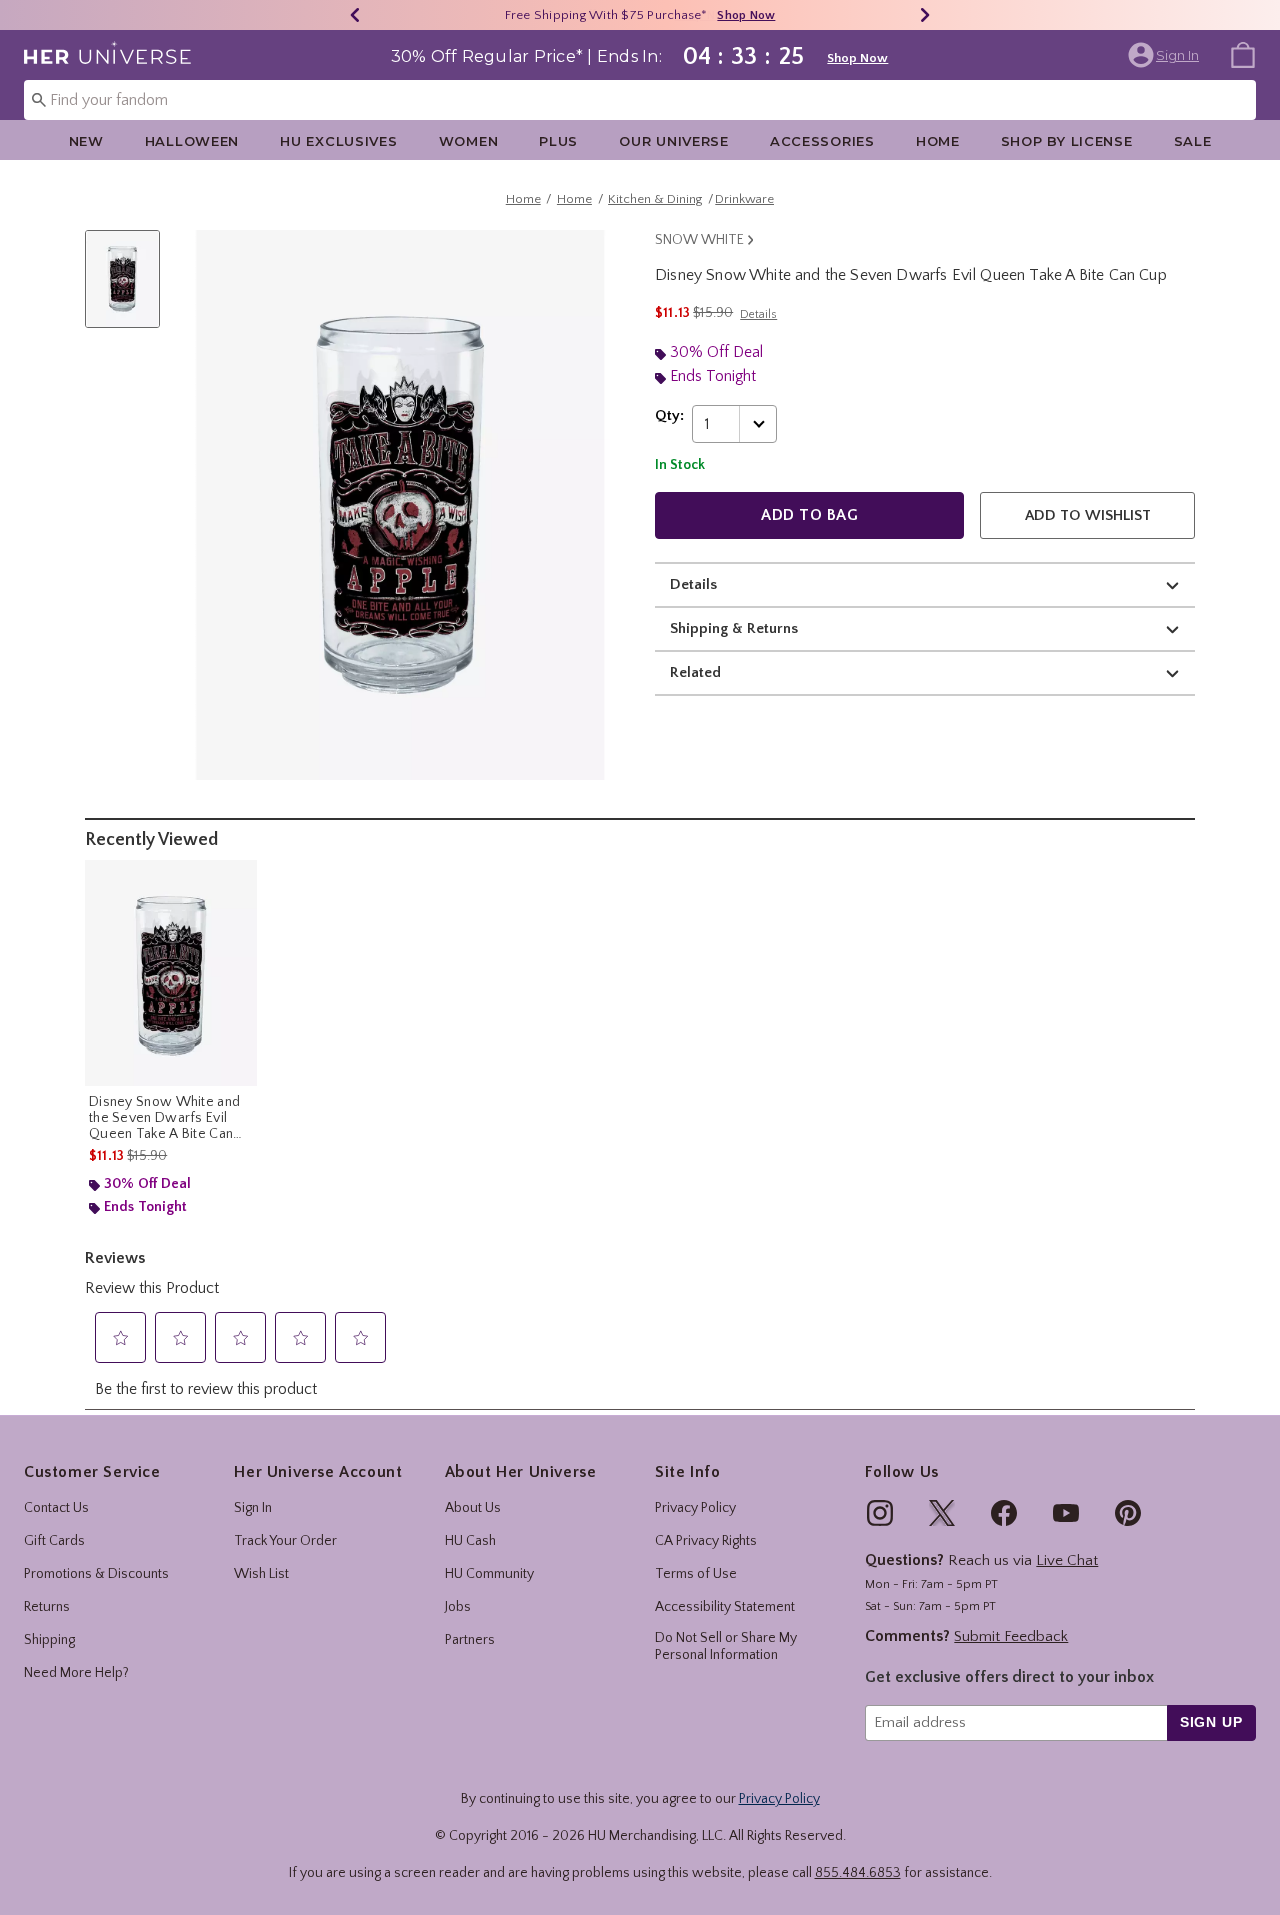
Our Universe (674, 141)
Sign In (253, 1508)
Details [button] (758, 314)
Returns (47, 1607)
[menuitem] (1243, 54)
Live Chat (1067, 1560)
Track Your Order (285, 1541)
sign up (1211, 1722)
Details (693, 584)
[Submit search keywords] (39, 99)
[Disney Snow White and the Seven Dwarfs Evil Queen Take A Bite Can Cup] (171, 973)
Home (938, 141)
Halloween (192, 141)
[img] (880, 1513)
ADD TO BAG (809, 515)
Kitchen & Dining (655, 199)
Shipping (49, 1640)
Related (695, 672)
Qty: (669, 415)
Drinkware (744, 199)
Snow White (699, 240)
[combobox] (640, 100)
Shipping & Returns (734, 628)
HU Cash (470, 1541)
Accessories (822, 141)
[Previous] (355, 15)
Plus (558, 141)
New (86, 141)
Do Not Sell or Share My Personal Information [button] (726, 1646)
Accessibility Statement (725, 1607)
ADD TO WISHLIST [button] (1088, 515)
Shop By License (1067, 141)
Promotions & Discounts (96, 1574)
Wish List (261, 1574)
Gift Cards (54, 1541)
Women (469, 141)
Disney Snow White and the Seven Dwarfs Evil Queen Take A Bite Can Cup (164, 1118)
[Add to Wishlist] (237, 880)
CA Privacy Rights (706, 1541)
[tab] (130, 289)
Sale (1193, 141)
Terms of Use (696, 1574)
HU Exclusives (338, 141)
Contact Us (56, 1508)
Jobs (458, 1607)
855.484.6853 (858, 1873)
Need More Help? (76, 1673)
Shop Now (704, 15)
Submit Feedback (1011, 1636)
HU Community (489, 1574)
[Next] (925, 15)
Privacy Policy (695, 1508)
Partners (470, 1640)
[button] (1165, 55)
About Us (473, 1508)
